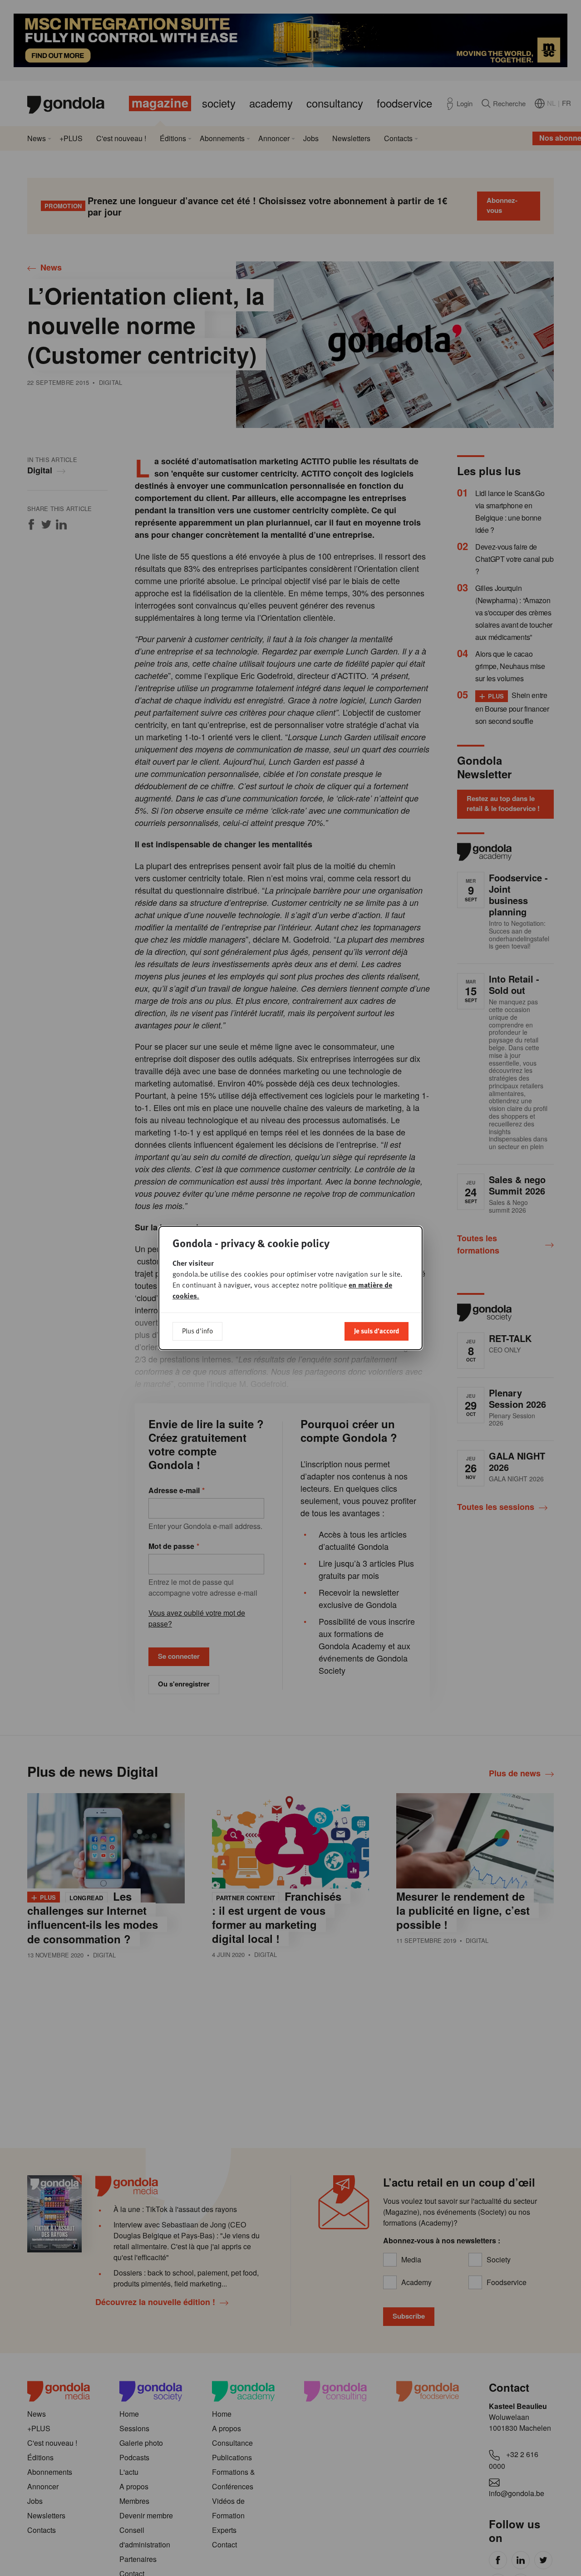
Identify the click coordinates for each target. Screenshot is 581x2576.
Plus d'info (197, 1331)
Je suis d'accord (377, 1331)
